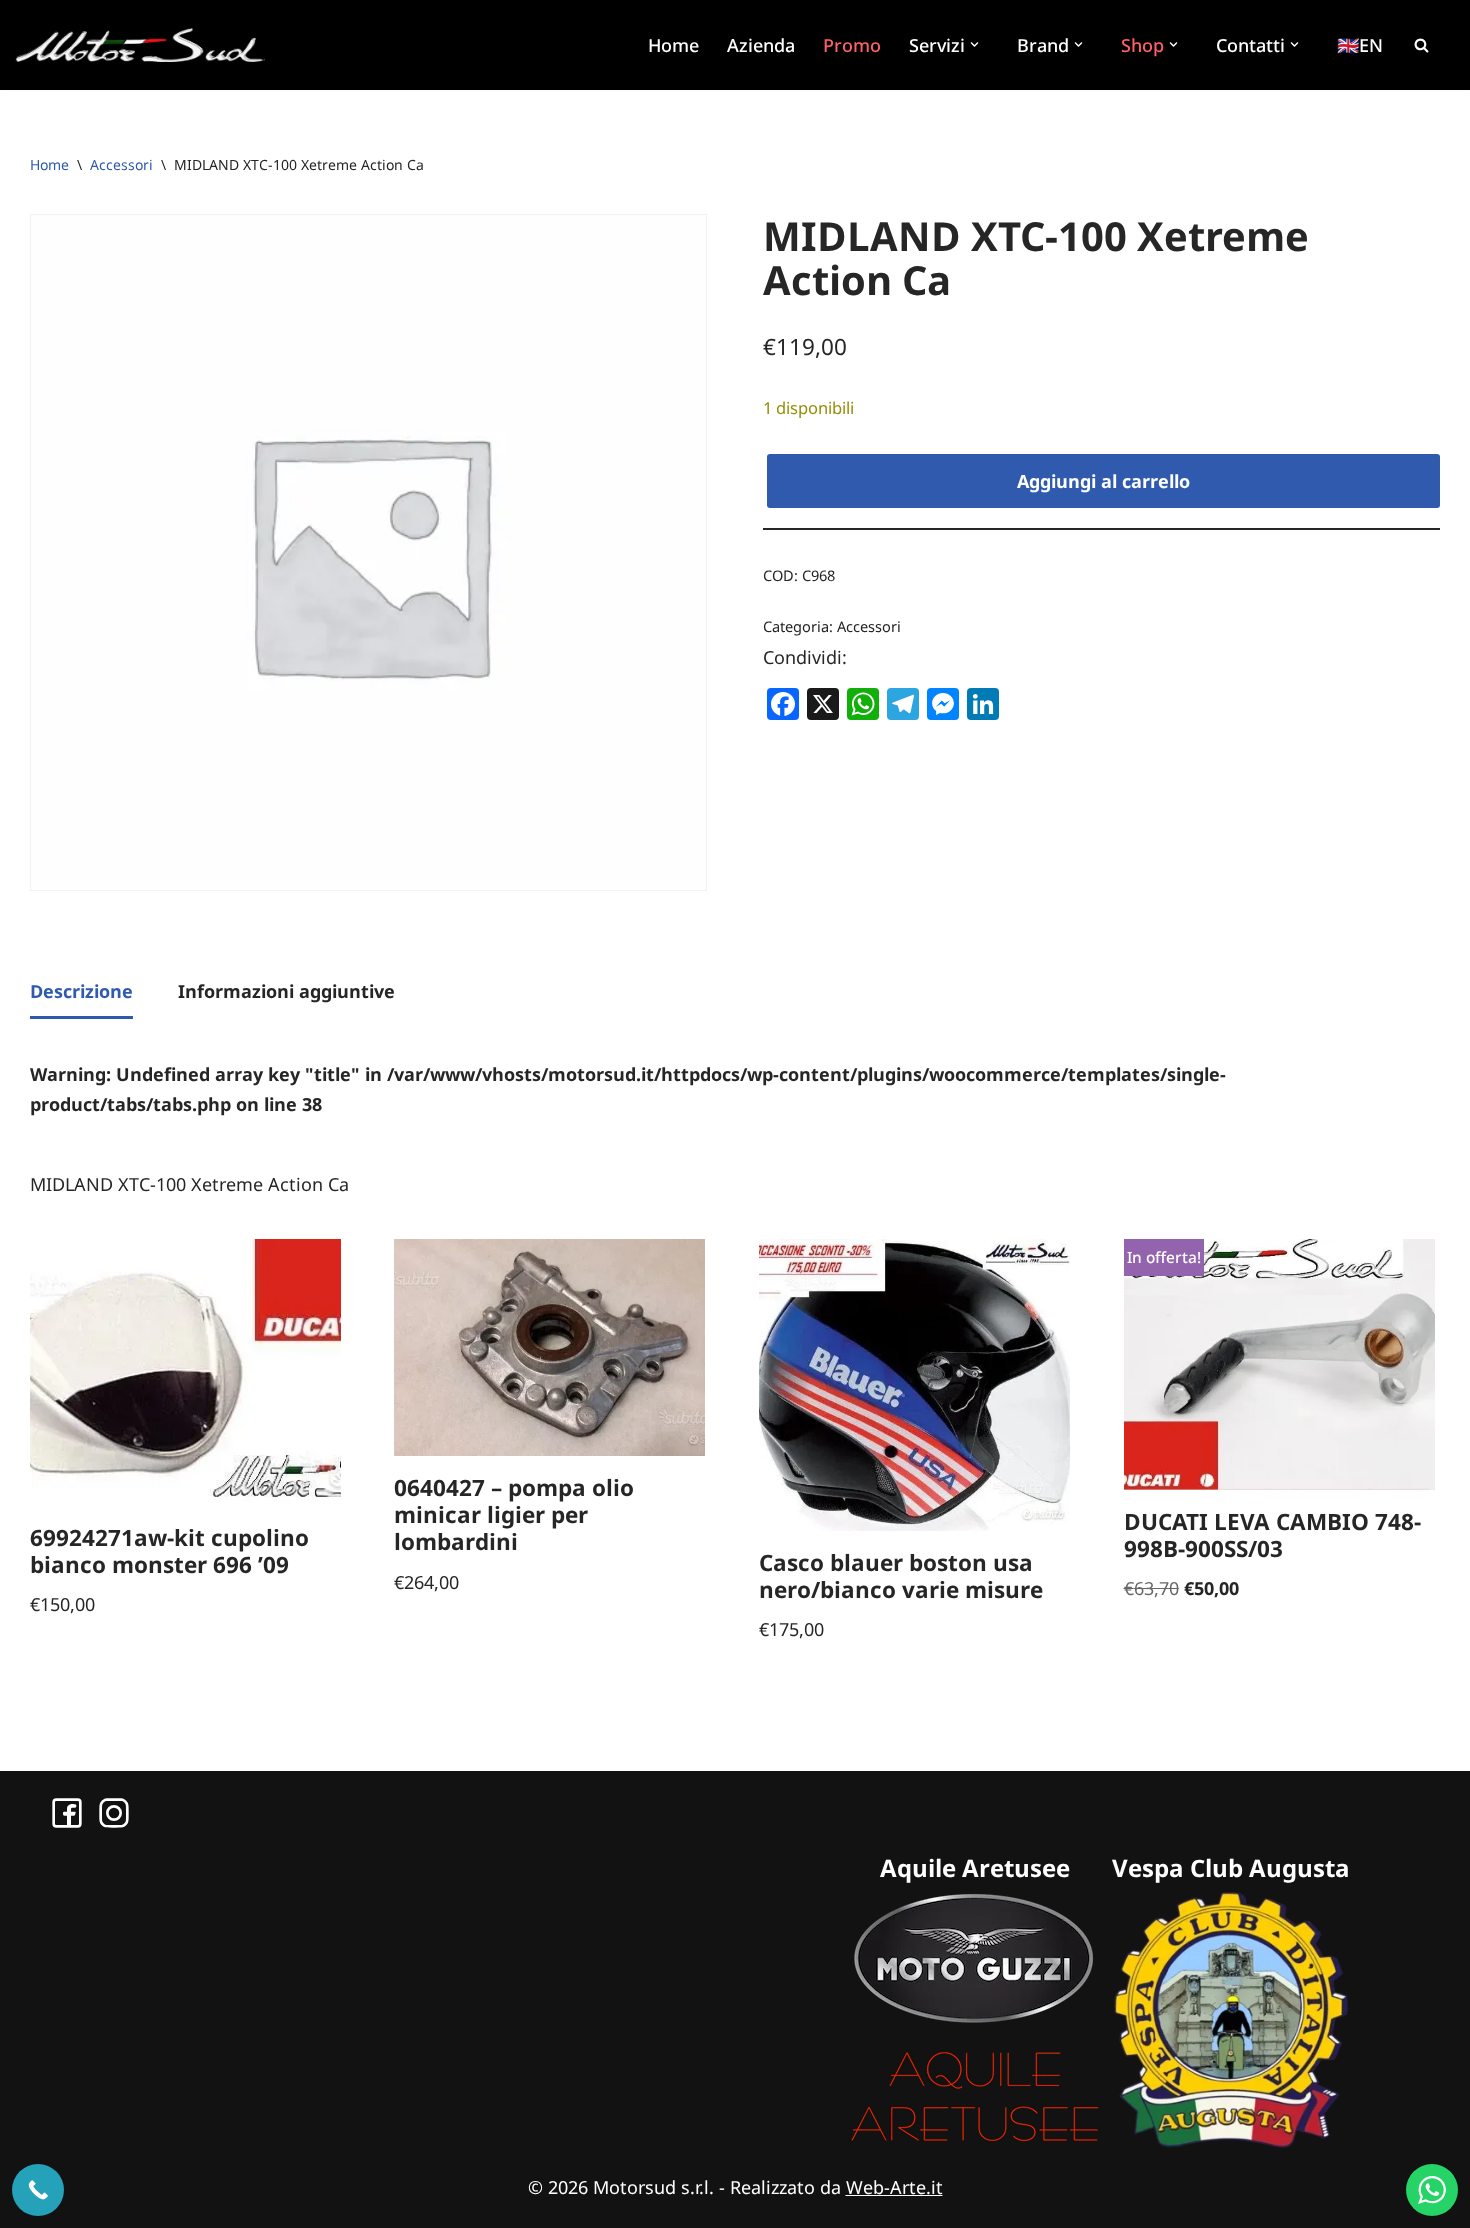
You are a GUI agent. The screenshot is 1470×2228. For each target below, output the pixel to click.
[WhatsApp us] (1432, 2190)
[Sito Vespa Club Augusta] (1231, 2141)
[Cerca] (1421, 45)
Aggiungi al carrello (1103, 481)
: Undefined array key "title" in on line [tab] (628, 1089)
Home (673, 45)
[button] (977, 44)
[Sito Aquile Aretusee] (975, 2141)
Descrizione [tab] (81, 991)
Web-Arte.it (894, 2187)
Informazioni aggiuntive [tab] (286, 991)
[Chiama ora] (38, 2190)
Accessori (121, 164)
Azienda (761, 45)
